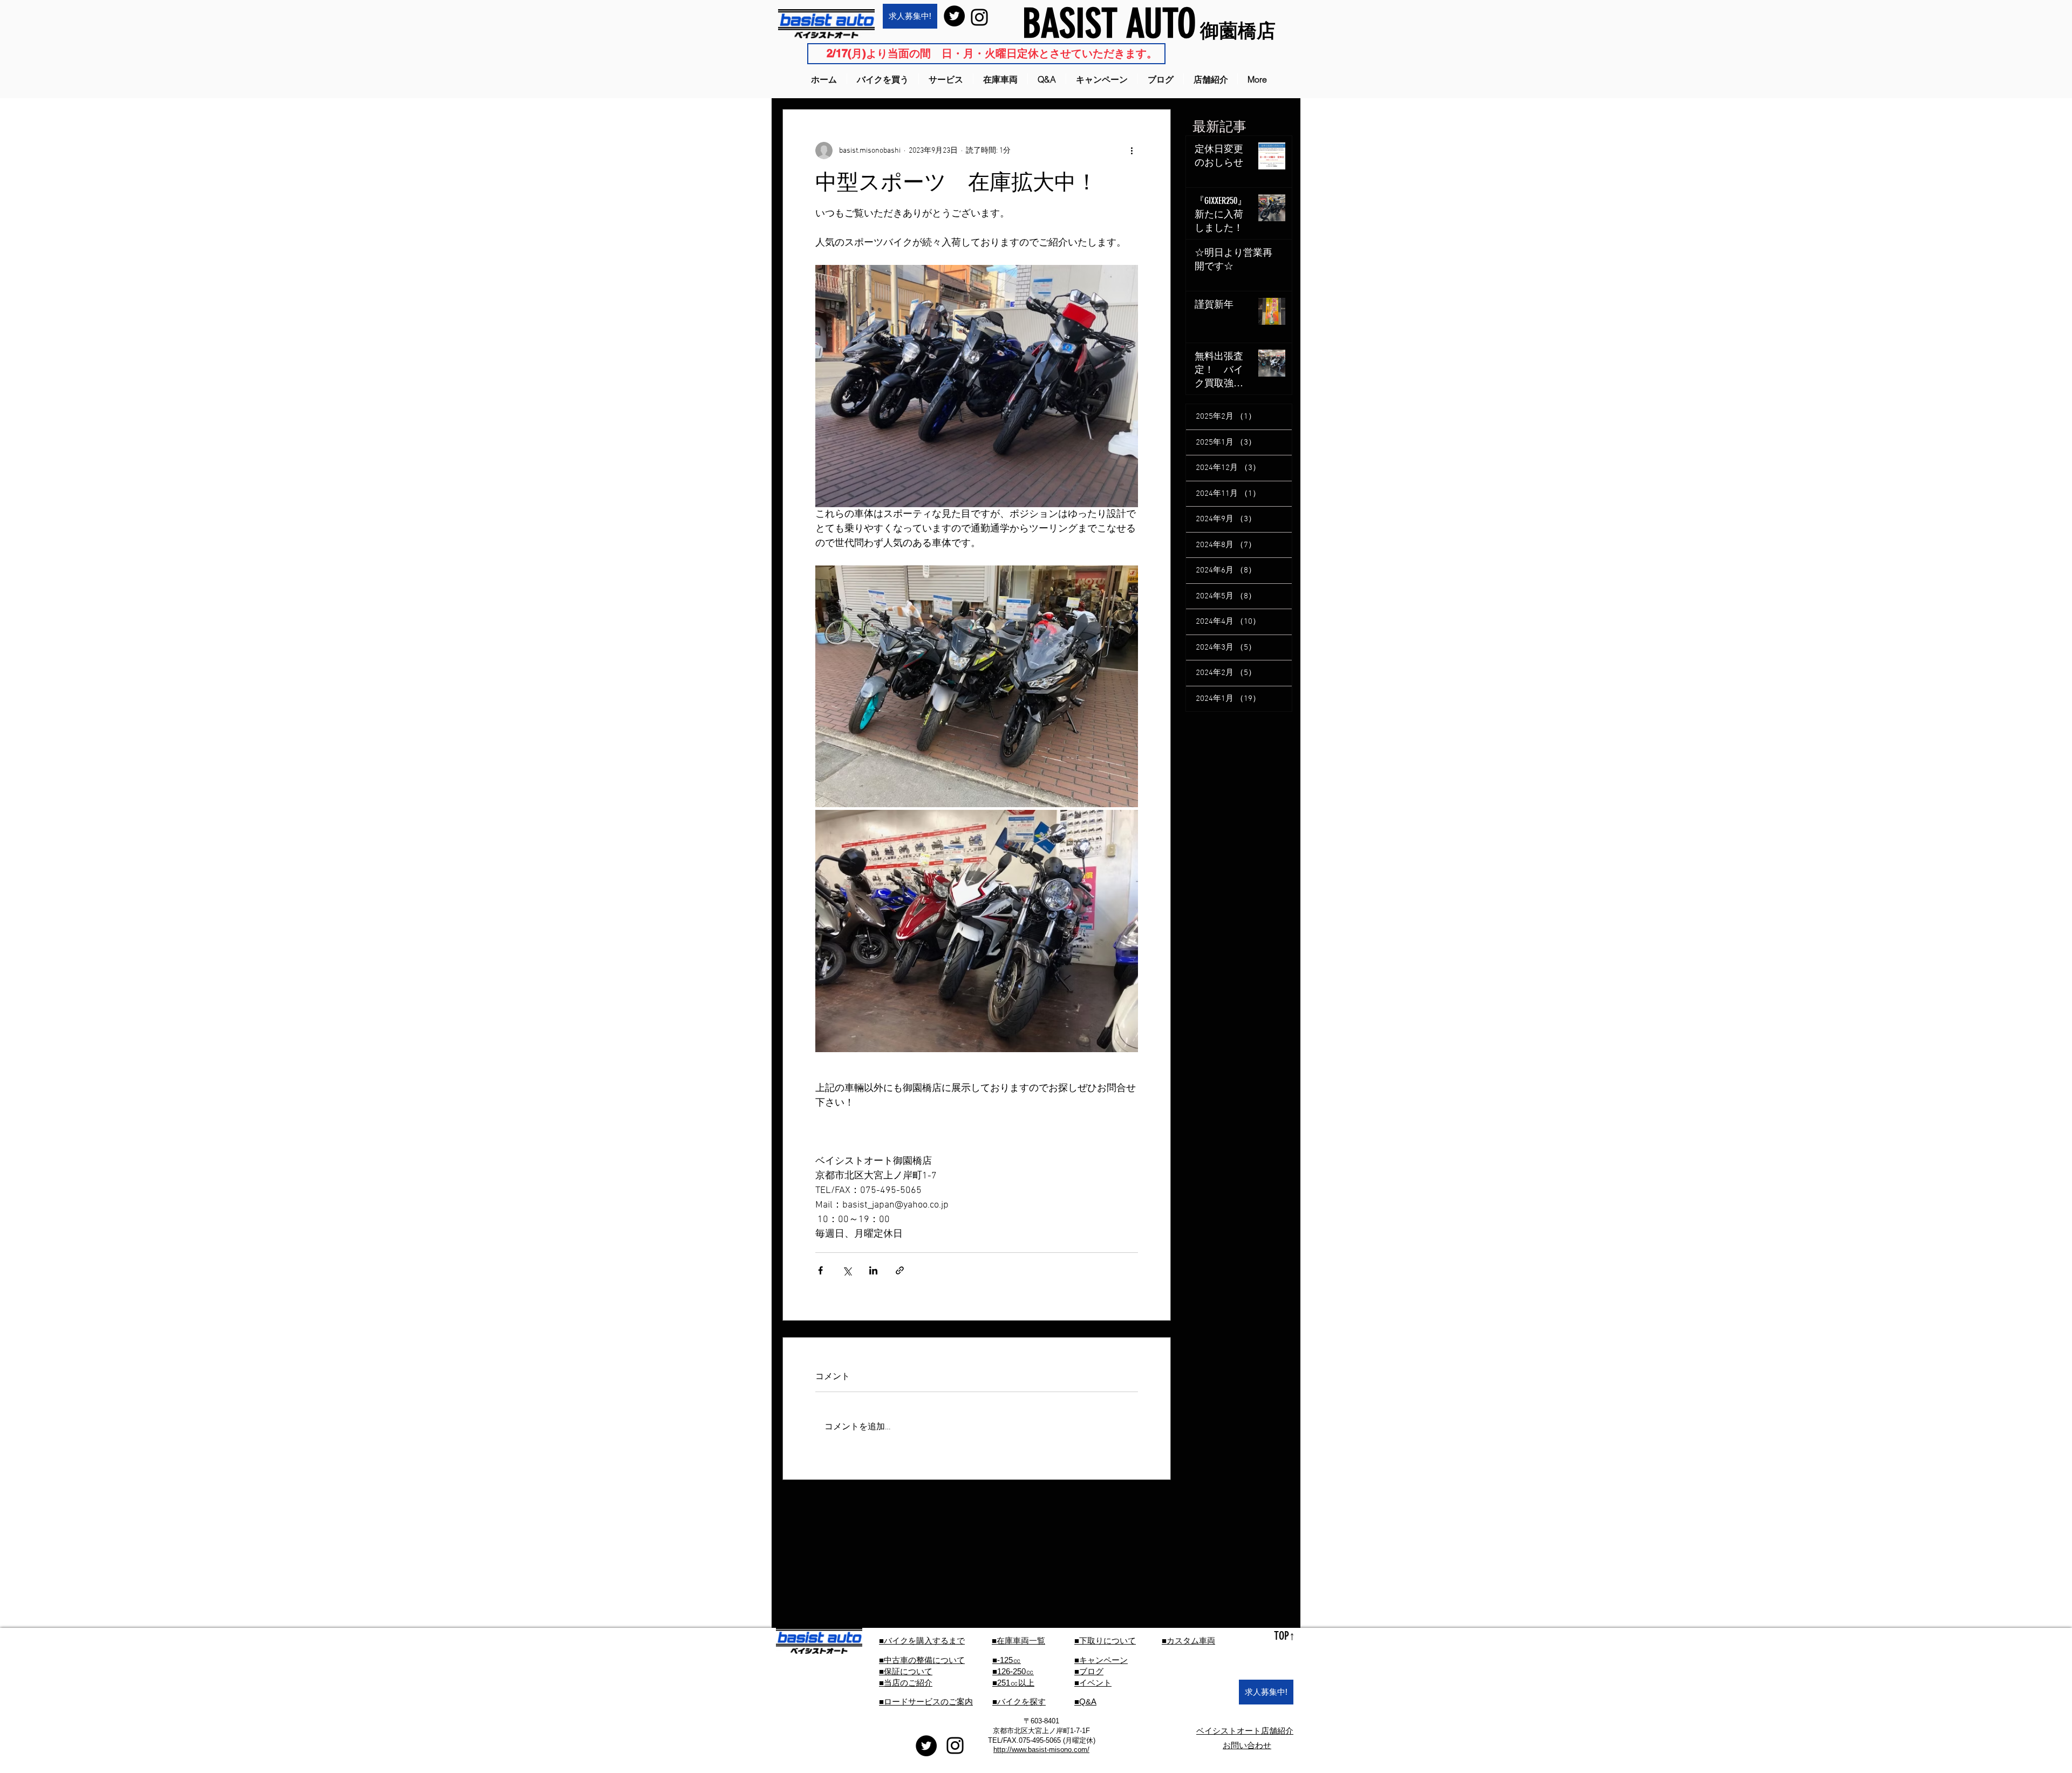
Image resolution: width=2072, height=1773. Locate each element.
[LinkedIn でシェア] (873, 1270)
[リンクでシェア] (900, 1270)
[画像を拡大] (977, 687)
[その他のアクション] (1132, 151)
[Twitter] (954, 16)
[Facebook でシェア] (820, 1270)
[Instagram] (979, 17)
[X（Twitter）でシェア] (847, 1270)
